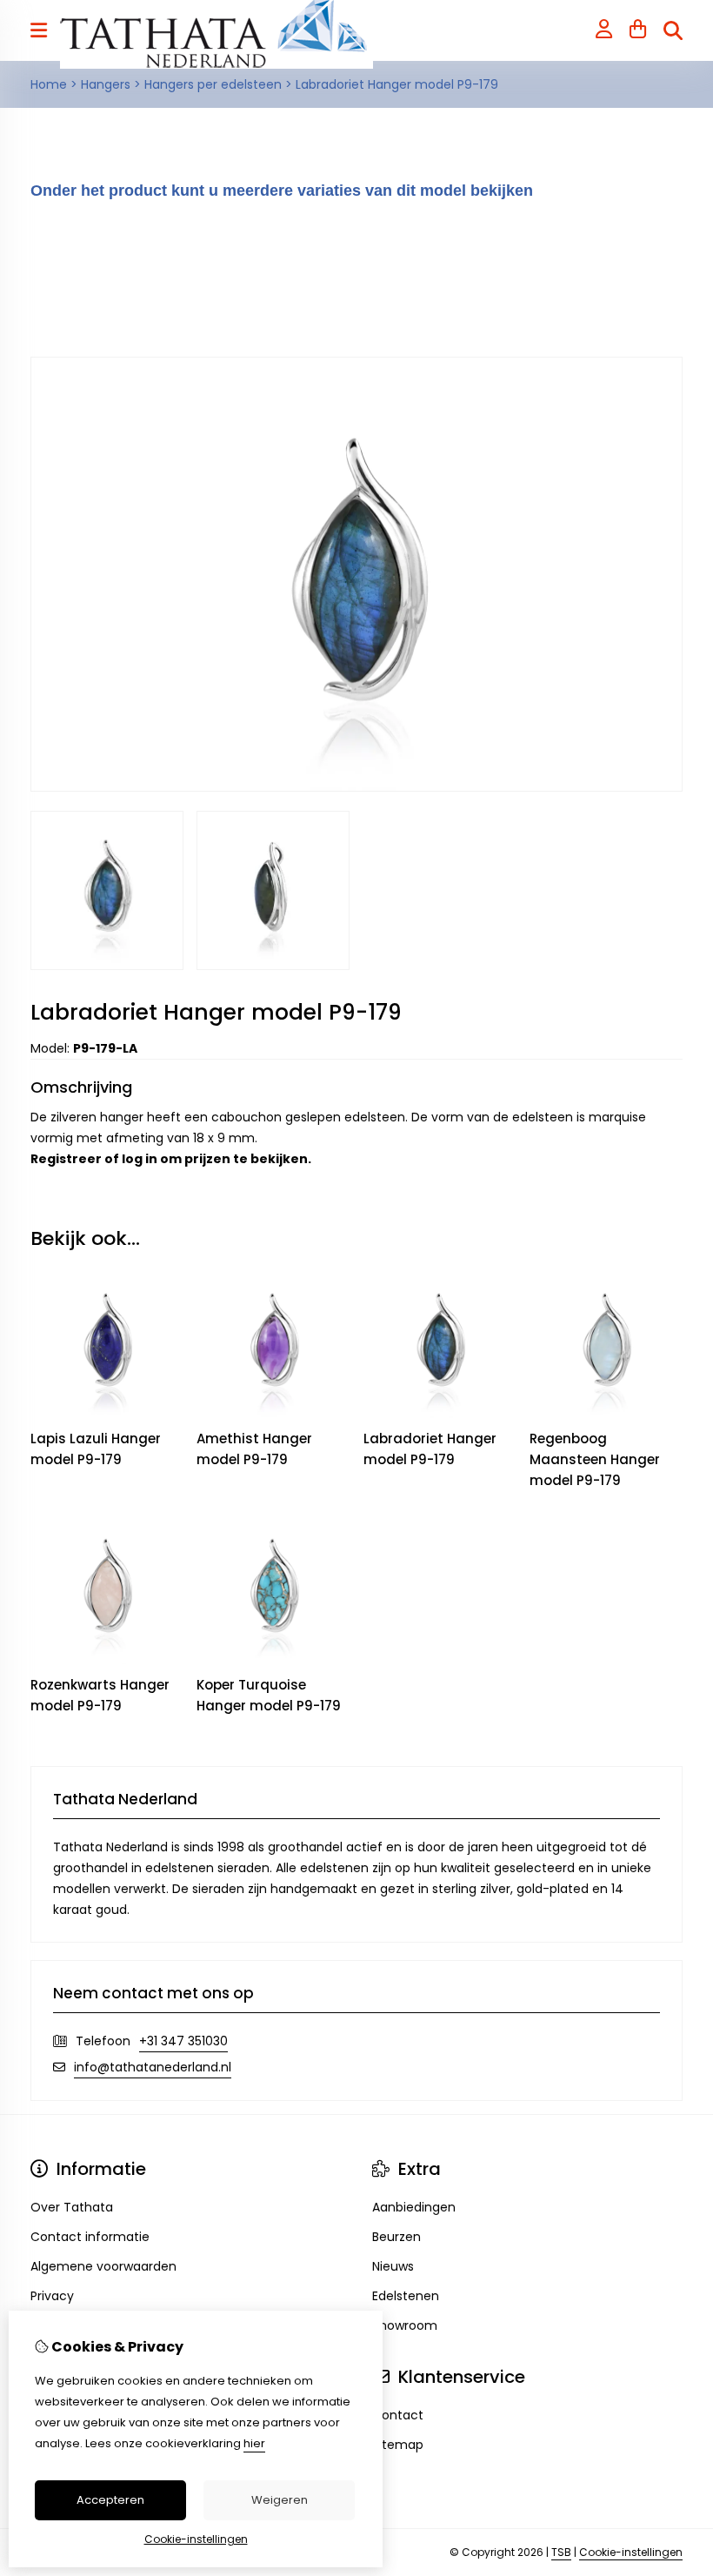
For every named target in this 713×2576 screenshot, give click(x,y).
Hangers (106, 84)
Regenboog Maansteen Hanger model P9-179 (595, 1459)
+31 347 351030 (183, 2041)
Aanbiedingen (414, 2207)
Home (49, 84)
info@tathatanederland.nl (153, 2067)
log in (140, 1159)
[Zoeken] (673, 30)
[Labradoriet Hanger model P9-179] (356, 787)
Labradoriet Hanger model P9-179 (397, 84)
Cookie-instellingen (631, 2552)
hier (254, 2443)
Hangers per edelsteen (213, 84)
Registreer (66, 1159)
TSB (561, 2552)
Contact (398, 2415)
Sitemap (398, 2445)
